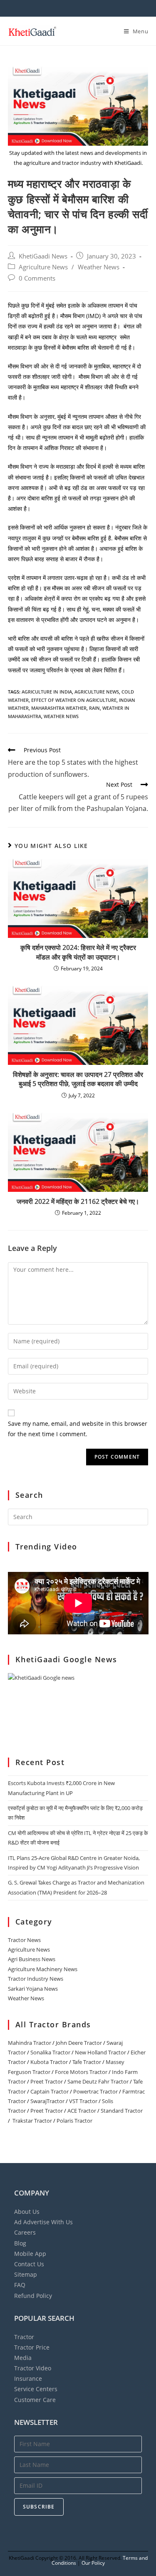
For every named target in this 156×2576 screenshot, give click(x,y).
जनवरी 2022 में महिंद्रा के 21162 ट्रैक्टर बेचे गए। (78, 1201)
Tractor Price (32, 2347)
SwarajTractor (47, 2101)
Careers (25, 2232)
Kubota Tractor (49, 2062)
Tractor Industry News (36, 1979)
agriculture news (97, 692)
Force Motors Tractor (81, 2072)
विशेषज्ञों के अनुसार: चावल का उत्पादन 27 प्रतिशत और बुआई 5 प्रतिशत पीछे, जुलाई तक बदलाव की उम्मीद (78, 1079)
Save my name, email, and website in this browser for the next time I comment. (78, 1429)
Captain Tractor (50, 2091)
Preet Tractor (47, 2081)
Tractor (24, 2337)
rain (94, 708)
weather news (61, 716)
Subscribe (39, 2507)
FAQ (20, 2285)
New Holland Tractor (100, 2052)
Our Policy (93, 2563)
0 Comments (37, 278)
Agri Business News (32, 1959)
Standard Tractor (122, 2111)
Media (23, 2358)
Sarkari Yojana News (33, 1989)
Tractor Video (33, 2368)
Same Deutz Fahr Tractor (98, 2081)
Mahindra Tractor (30, 2043)
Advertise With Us (43, 2222)
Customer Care (35, 2400)
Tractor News (24, 1940)
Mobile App (30, 2254)
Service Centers (36, 2389)
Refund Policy (33, 2296)
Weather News (99, 267)
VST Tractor (83, 2101)
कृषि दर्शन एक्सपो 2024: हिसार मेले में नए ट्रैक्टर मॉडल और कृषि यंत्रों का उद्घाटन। (78, 952)
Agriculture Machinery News (43, 1969)
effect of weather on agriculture (74, 700)
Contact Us (29, 2264)
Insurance (28, 2378)
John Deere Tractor (79, 2043)
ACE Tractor (82, 2111)
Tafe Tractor (87, 2062)
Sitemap (26, 2274)
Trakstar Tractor (32, 2121)
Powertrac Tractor (95, 2091)
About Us (27, 2212)
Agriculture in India (47, 692)
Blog (20, 2243)
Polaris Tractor (74, 2121)
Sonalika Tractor (50, 2052)
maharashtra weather (59, 708)
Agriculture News (43, 267)
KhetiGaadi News (43, 256)
